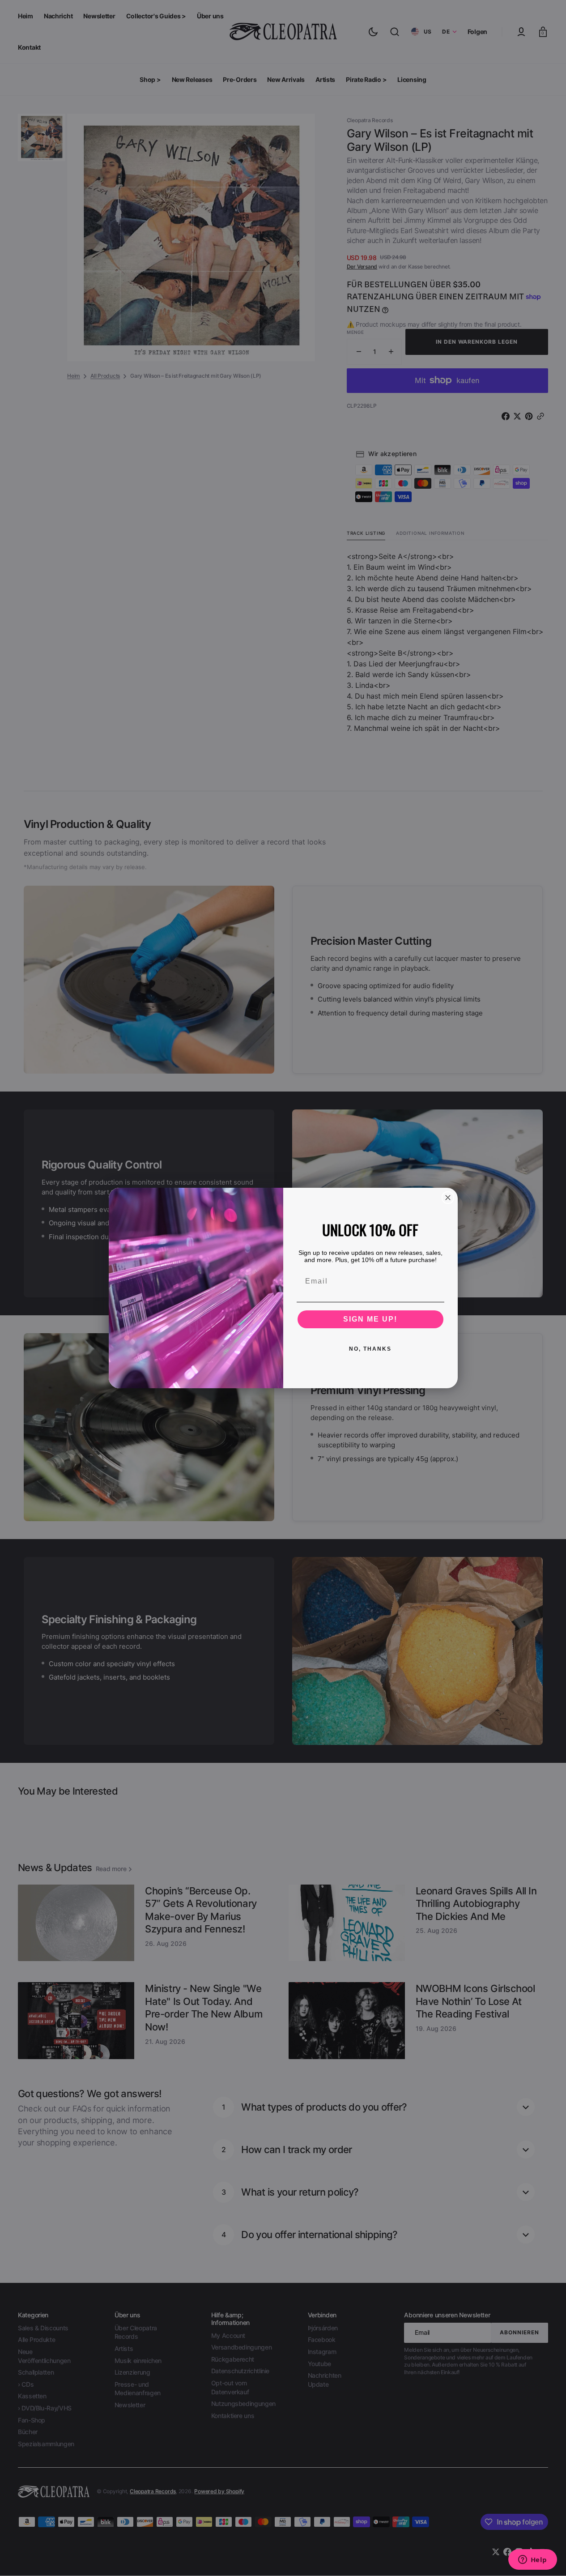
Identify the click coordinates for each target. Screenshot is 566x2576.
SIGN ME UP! (370, 1319)
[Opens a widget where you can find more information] (532, 2560)
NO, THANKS (370, 1349)
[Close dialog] (448, 1198)
